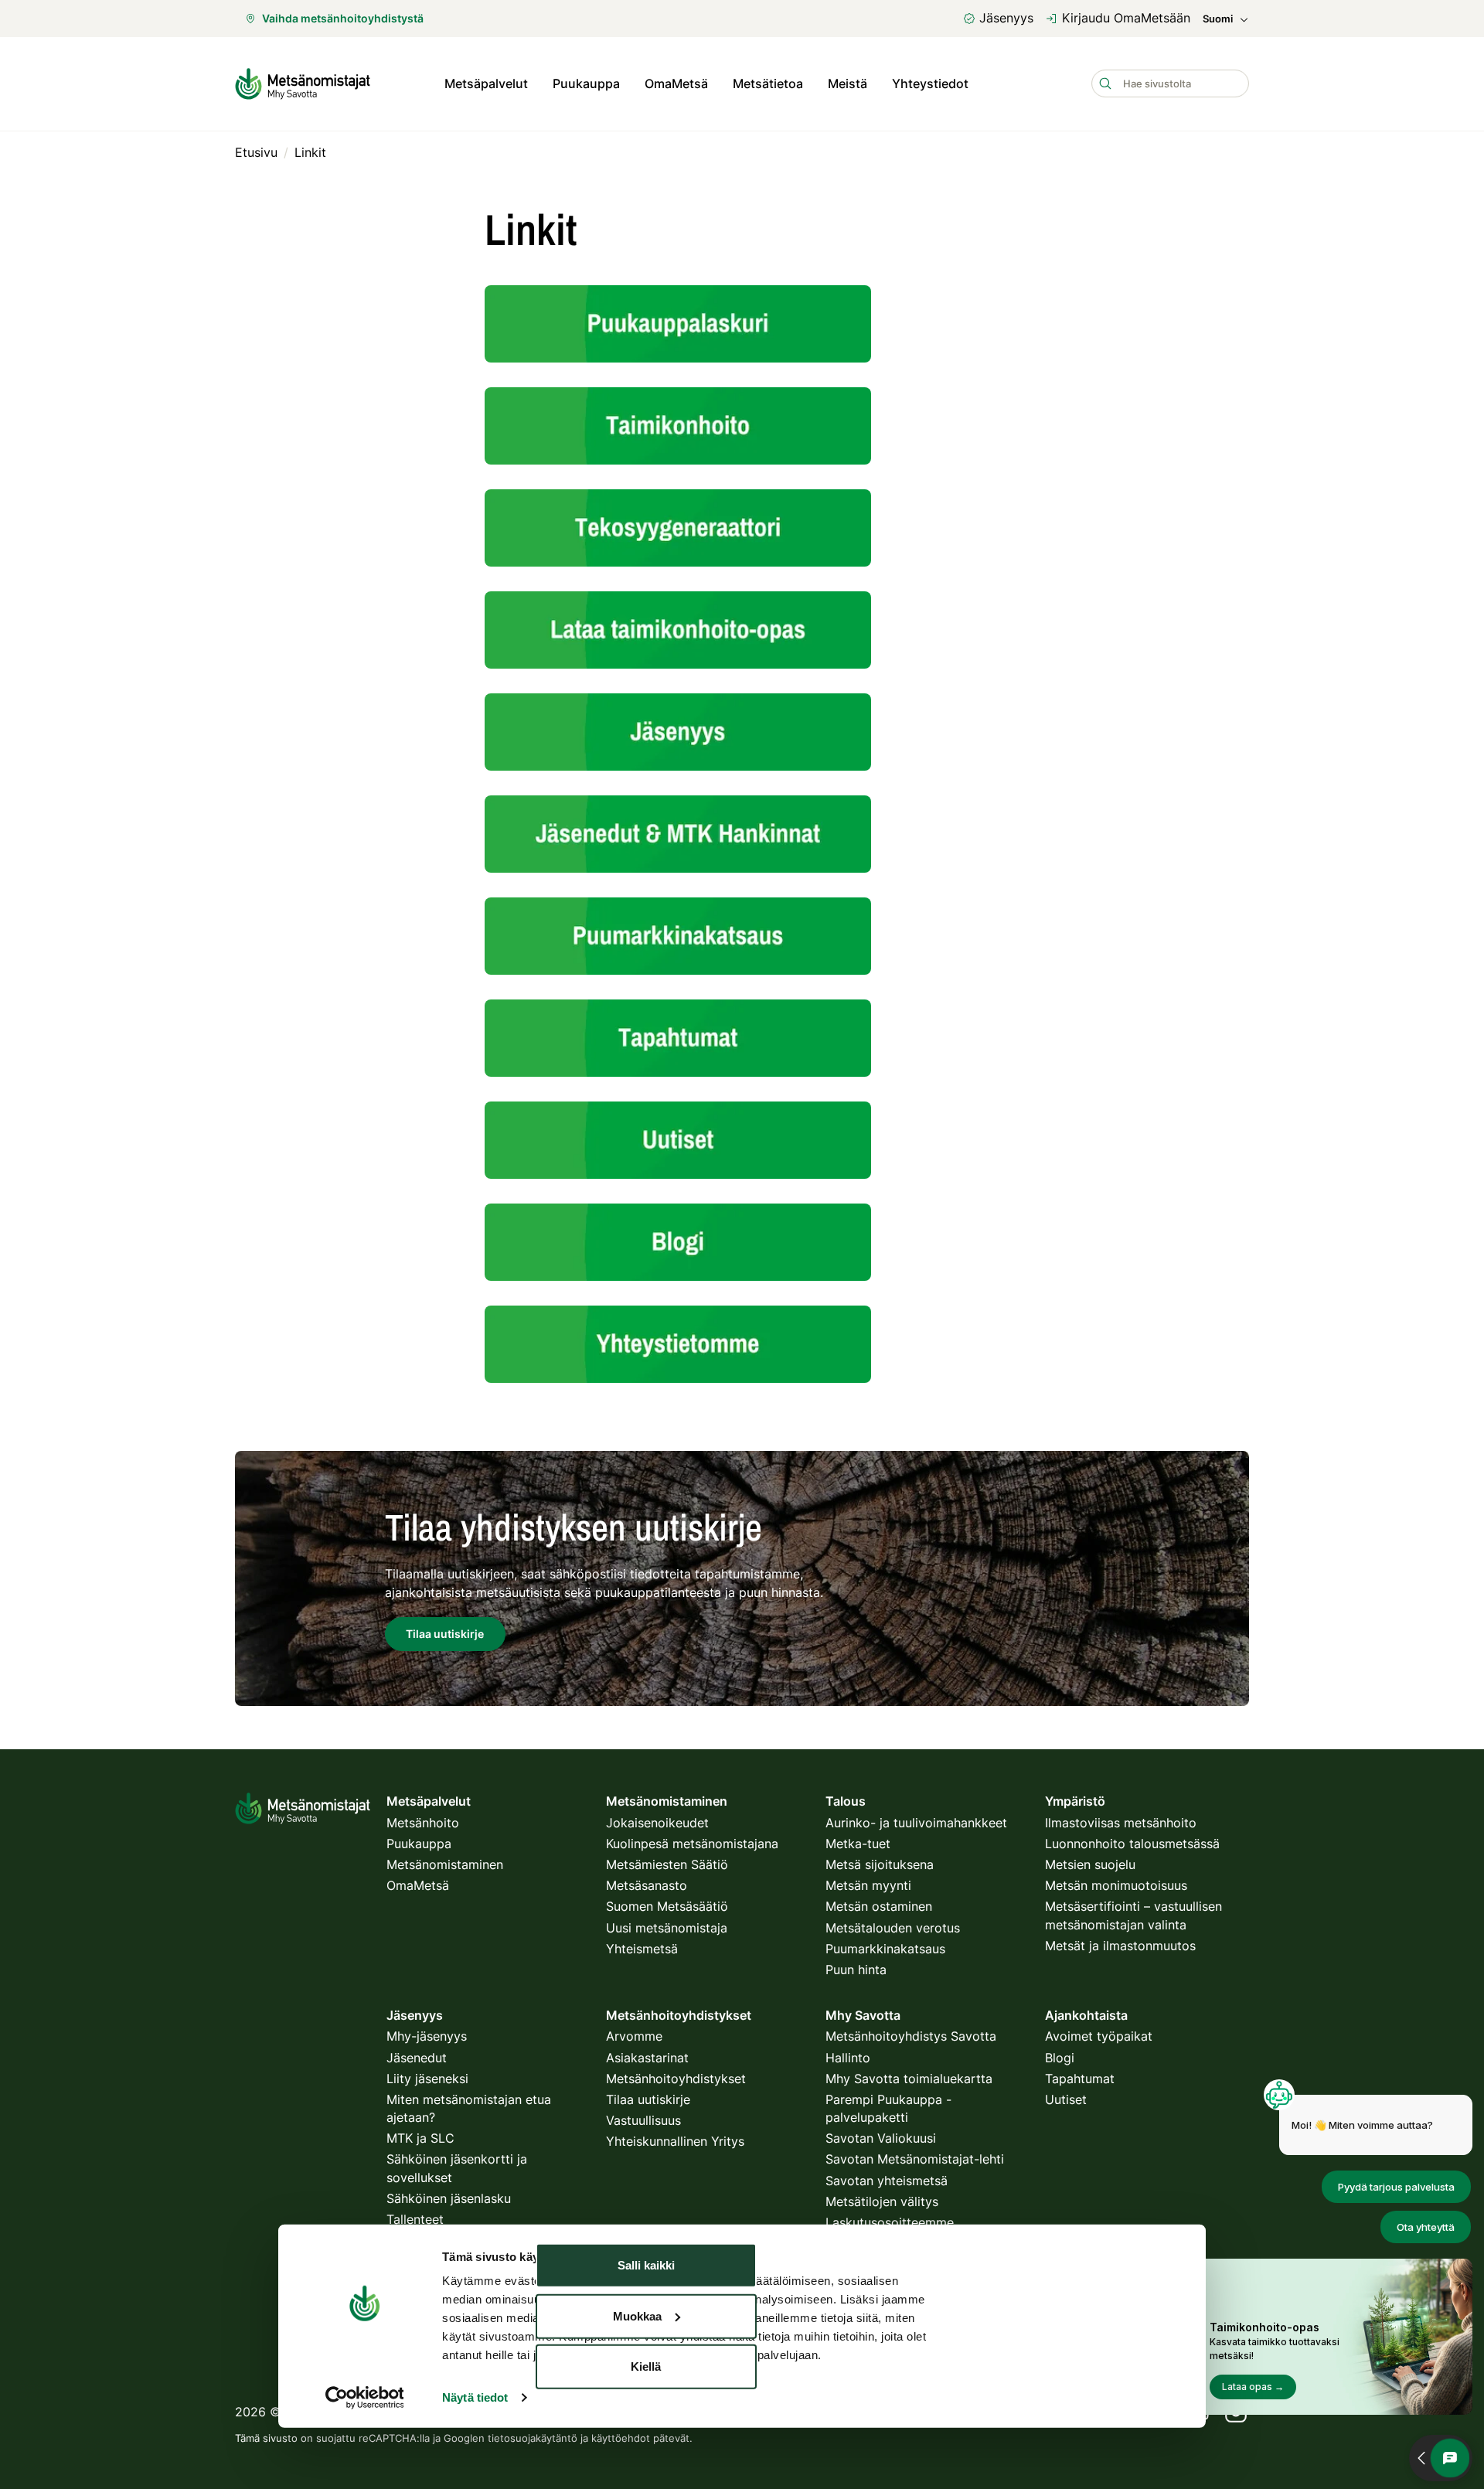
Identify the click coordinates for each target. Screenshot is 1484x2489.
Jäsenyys (1006, 18)
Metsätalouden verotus (893, 1928)
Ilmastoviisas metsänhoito (1121, 1823)
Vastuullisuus (643, 2120)
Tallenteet (415, 2219)
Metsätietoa (768, 83)
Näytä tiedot (475, 2397)
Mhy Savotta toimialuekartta (909, 2079)
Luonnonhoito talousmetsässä (1132, 1844)
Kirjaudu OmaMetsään (1126, 18)
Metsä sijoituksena (880, 1864)
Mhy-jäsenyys (427, 2036)
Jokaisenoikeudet (657, 1823)
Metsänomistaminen (445, 1864)
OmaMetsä (676, 83)
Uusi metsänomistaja (667, 1928)
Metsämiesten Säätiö (667, 1864)
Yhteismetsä (642, 1949)
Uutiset (1066, 2099)
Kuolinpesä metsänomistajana (692, 1844)
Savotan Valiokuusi (881, 2138)
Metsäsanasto (647, 1885)
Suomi (1218, 19)
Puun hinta (856, 1970)
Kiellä (646, 2366)
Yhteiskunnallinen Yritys (675, 2141)
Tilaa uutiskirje (648, 2099)
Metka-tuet (858, 1844)
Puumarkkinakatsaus (885, 1949)
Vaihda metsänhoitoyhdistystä (343, 18)
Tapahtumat (1080, 2079)
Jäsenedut (417, 2058)
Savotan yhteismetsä (887, 2181)
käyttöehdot (621, 2438)
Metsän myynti (868, 1885)
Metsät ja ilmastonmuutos (1120, 1946)
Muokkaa (637, 2315)
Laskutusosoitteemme (890, 2222)
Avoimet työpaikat (1099, 2036)
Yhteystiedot (930, 83)
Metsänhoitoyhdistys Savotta (911, 2036)
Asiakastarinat (647, 2058)
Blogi (1060, 2058)
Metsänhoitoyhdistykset (676, 2079)
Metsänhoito (423, 1823)
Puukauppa (586, 83)
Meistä (848, 83)
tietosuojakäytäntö (533, 2438)
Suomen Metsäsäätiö (667, 1906)
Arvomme (634, 2036)
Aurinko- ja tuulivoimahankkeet (916, 1823)
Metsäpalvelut (486, 83)
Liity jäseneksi (427, 2079)
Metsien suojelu (1090, 1864)
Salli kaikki (646, 2265)
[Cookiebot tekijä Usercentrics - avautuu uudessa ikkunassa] (364, 2398)
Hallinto (848, 2058)
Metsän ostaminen (879, 1906)
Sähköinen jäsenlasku (449, 2198)
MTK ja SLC (420, 2138)
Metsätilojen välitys (882, 2201)
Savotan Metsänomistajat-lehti (915, 2159)
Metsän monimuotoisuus (1116, 1885)
